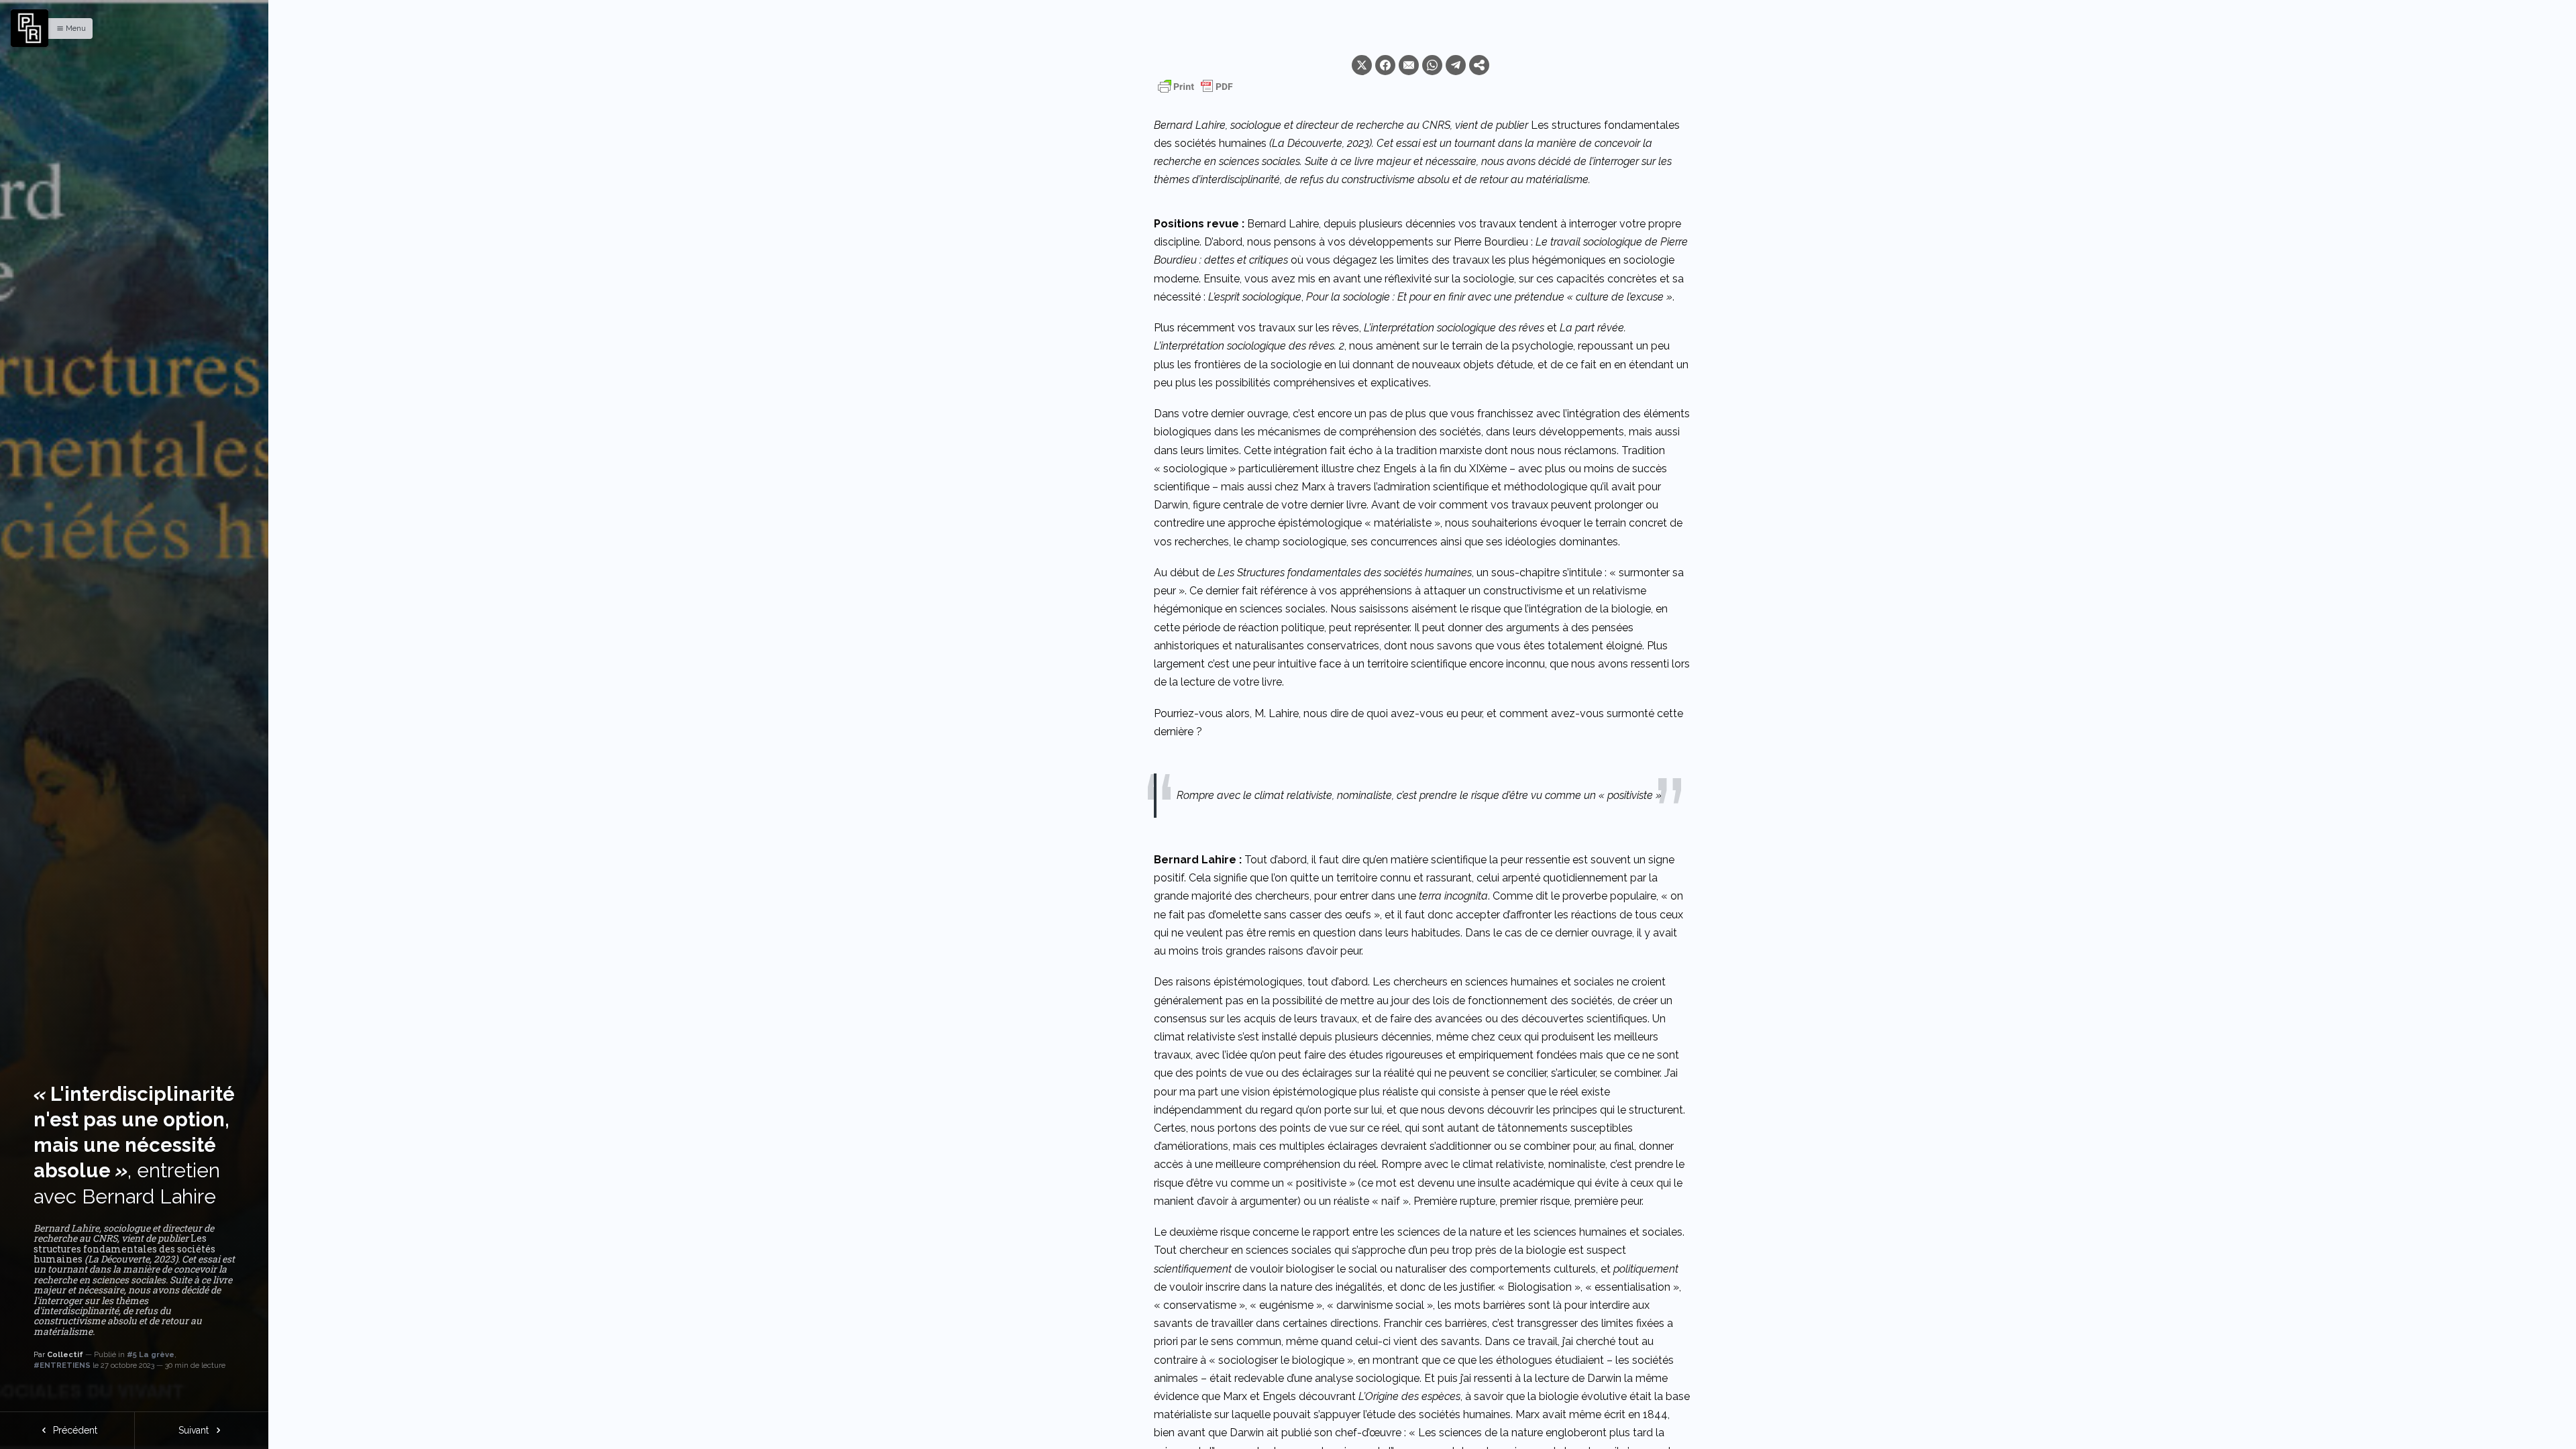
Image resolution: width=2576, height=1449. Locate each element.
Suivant (195, 1430)
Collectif (65, 1354)
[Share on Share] (1479, 65)
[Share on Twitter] (1362, 65)
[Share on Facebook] (1385, 65)
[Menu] (30, 28)
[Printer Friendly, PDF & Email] (1195, 87)
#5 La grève (151, 1354)
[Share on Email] (1409, 65)
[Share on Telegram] (1456, 65)
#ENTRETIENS (62, 1365)
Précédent (74, 1430)
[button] (68, 29)
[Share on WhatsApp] (1432, 65)
